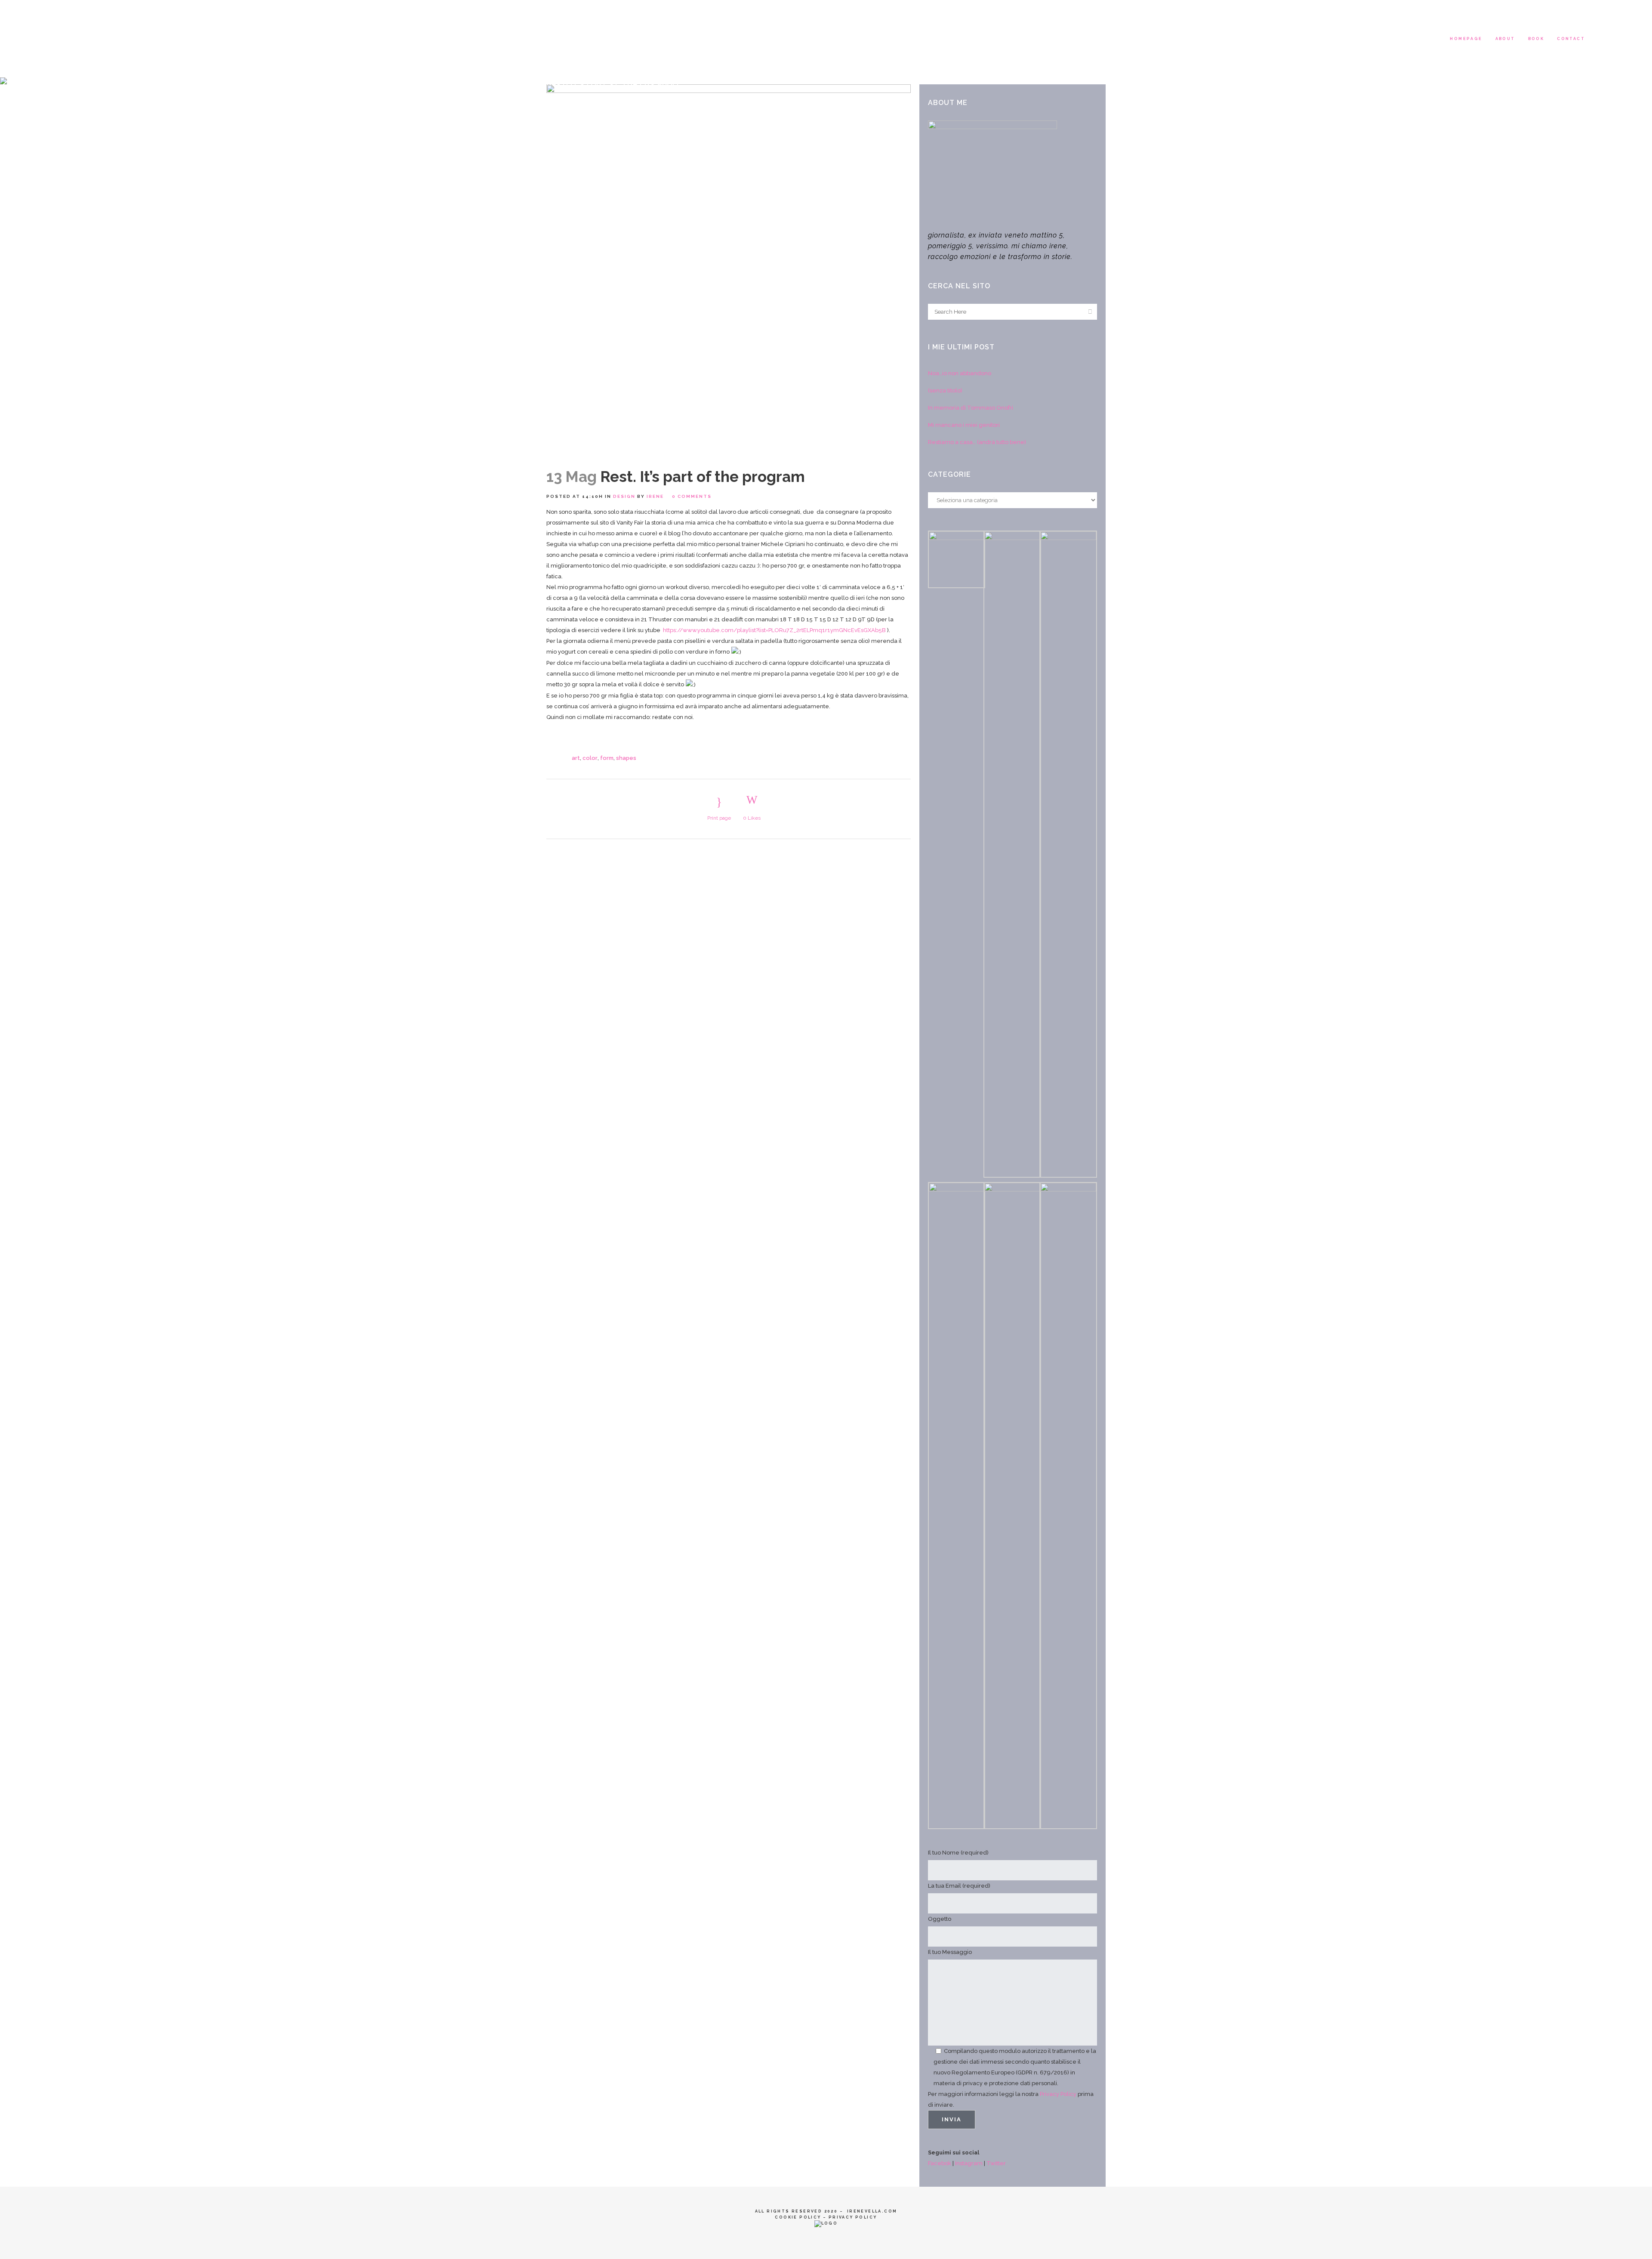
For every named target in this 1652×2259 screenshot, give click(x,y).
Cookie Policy (798, 2217)
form (607, 758)
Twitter (996, 2163)
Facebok (940, 2163)
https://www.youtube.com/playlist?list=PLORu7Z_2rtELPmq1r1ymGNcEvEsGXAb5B (774, 630)
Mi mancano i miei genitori (964, 425)
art (576, 758)
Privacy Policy (1058, 2094)
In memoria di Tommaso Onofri (971, 408)
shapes (626, 758)
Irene (655, 496)
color (590, 758)
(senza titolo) (945, 390)
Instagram (969, 2163)
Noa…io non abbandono (960, 373)
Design (624, 496)
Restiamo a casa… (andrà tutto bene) (977, 442)
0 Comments (692, 496)
